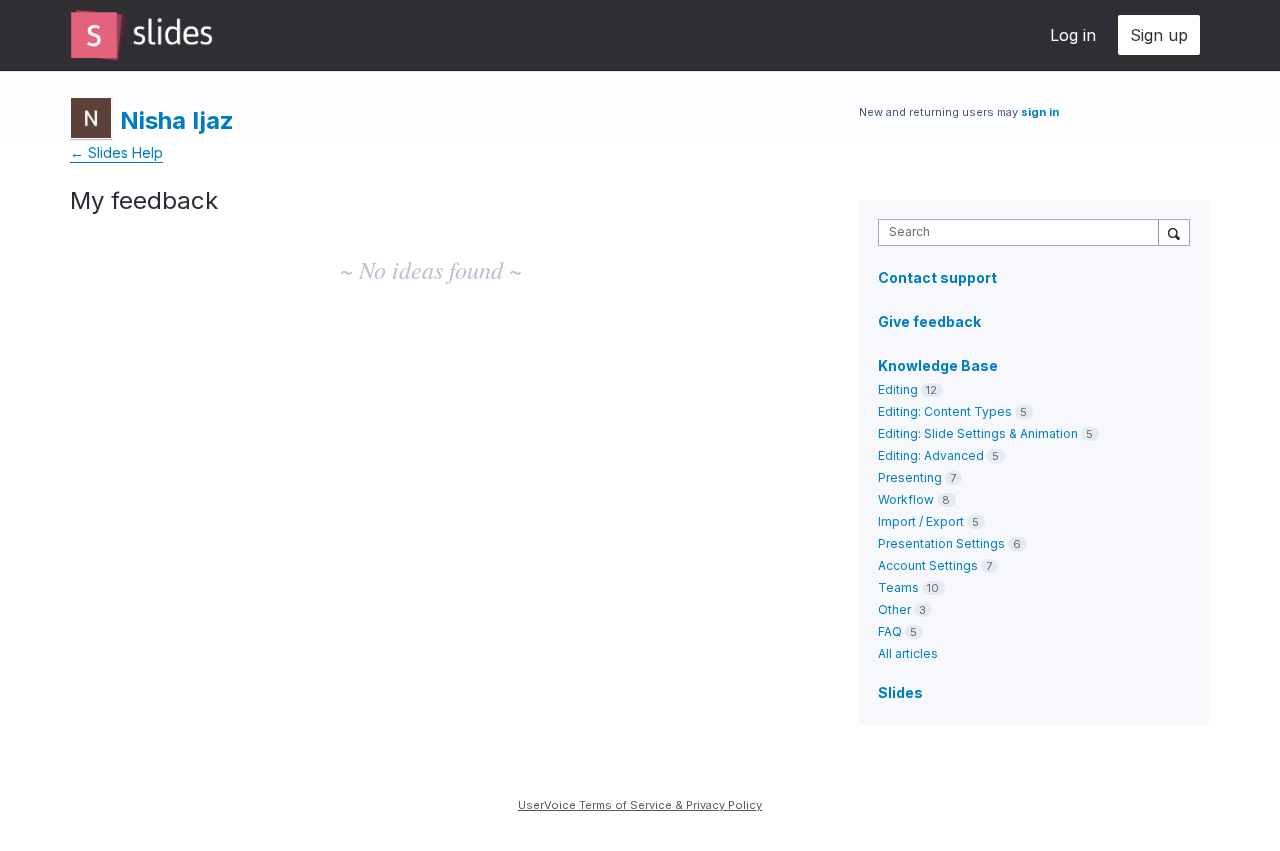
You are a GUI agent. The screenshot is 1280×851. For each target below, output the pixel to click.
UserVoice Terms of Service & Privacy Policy (640, 805)
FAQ (890, 631)
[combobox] (1023, 232)
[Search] (1174, 232)
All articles (908, 653)
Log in (1073, 35)
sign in (1040, 112)
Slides (900, 692)
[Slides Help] (141, 35)
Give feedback (929, 321)
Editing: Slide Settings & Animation (978, 433)
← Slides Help (116, 152)
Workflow (906, 499)
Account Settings (928, 565)
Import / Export (921, 521)
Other (894, 609)
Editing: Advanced (931, 455)
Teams (898, 587)
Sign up (1159, 35)
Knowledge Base (938, 365)
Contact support (937, 278)
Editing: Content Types (945, 411)
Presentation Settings (941, 543)
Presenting (910, 477)
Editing (898, 389)
